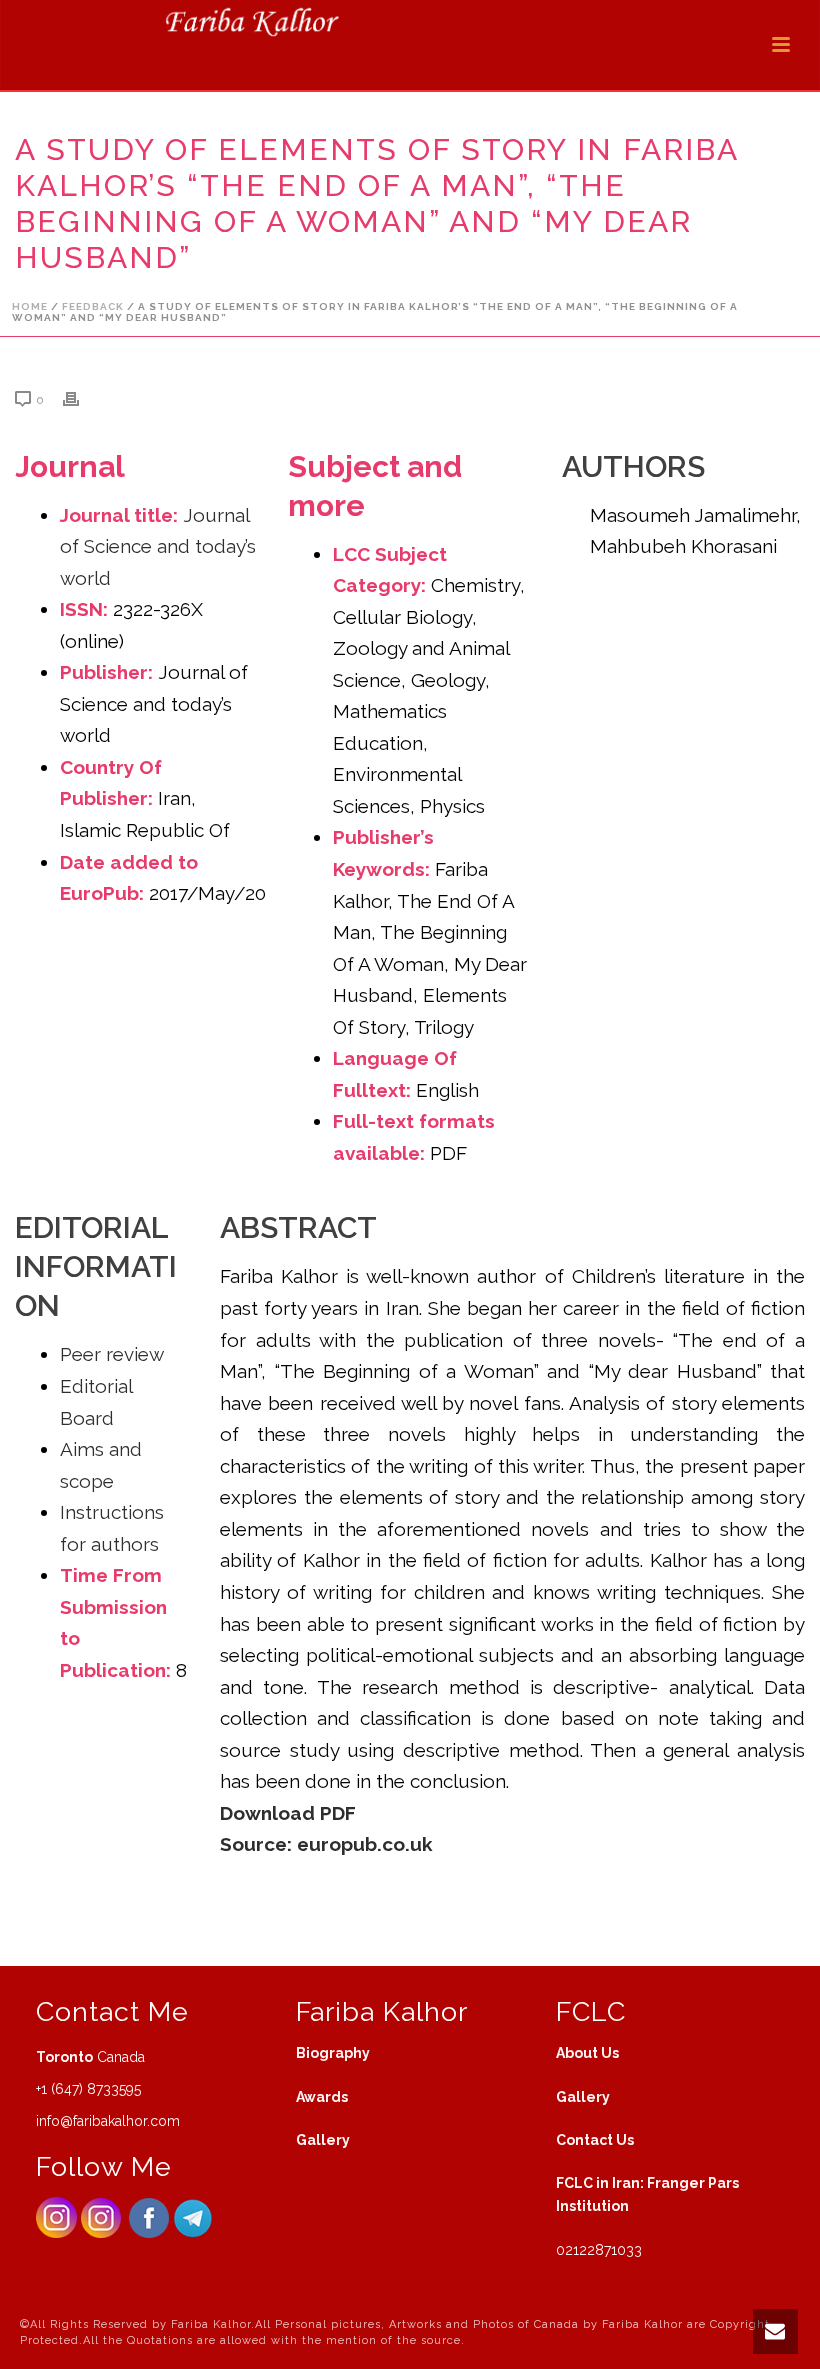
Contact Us (595, 2140)
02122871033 (599, 2250)
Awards (322, 2097)
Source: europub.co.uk (326, 1844)
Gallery (323, 2140)
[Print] (81, 398)
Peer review (112, 1354)
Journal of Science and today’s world (158, 546)
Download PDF (290, 1813)
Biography (333, 2053)
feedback (93, 306)
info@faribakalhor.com (108, 2121)
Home (30, 306)
